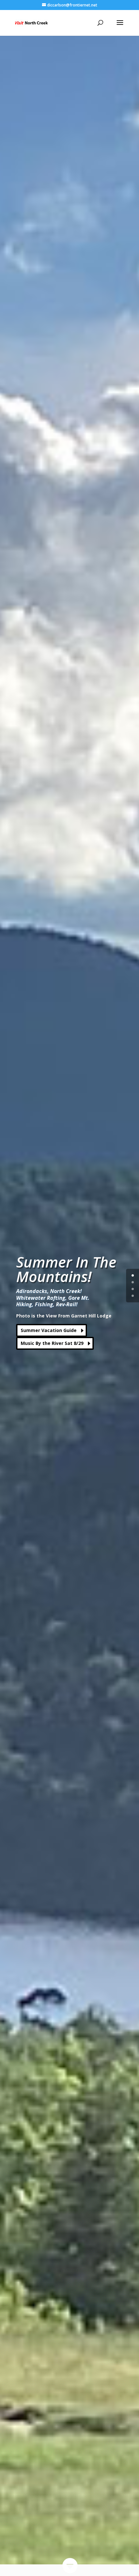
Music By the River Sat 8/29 (52, 1343)
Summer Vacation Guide (49, 1330)
